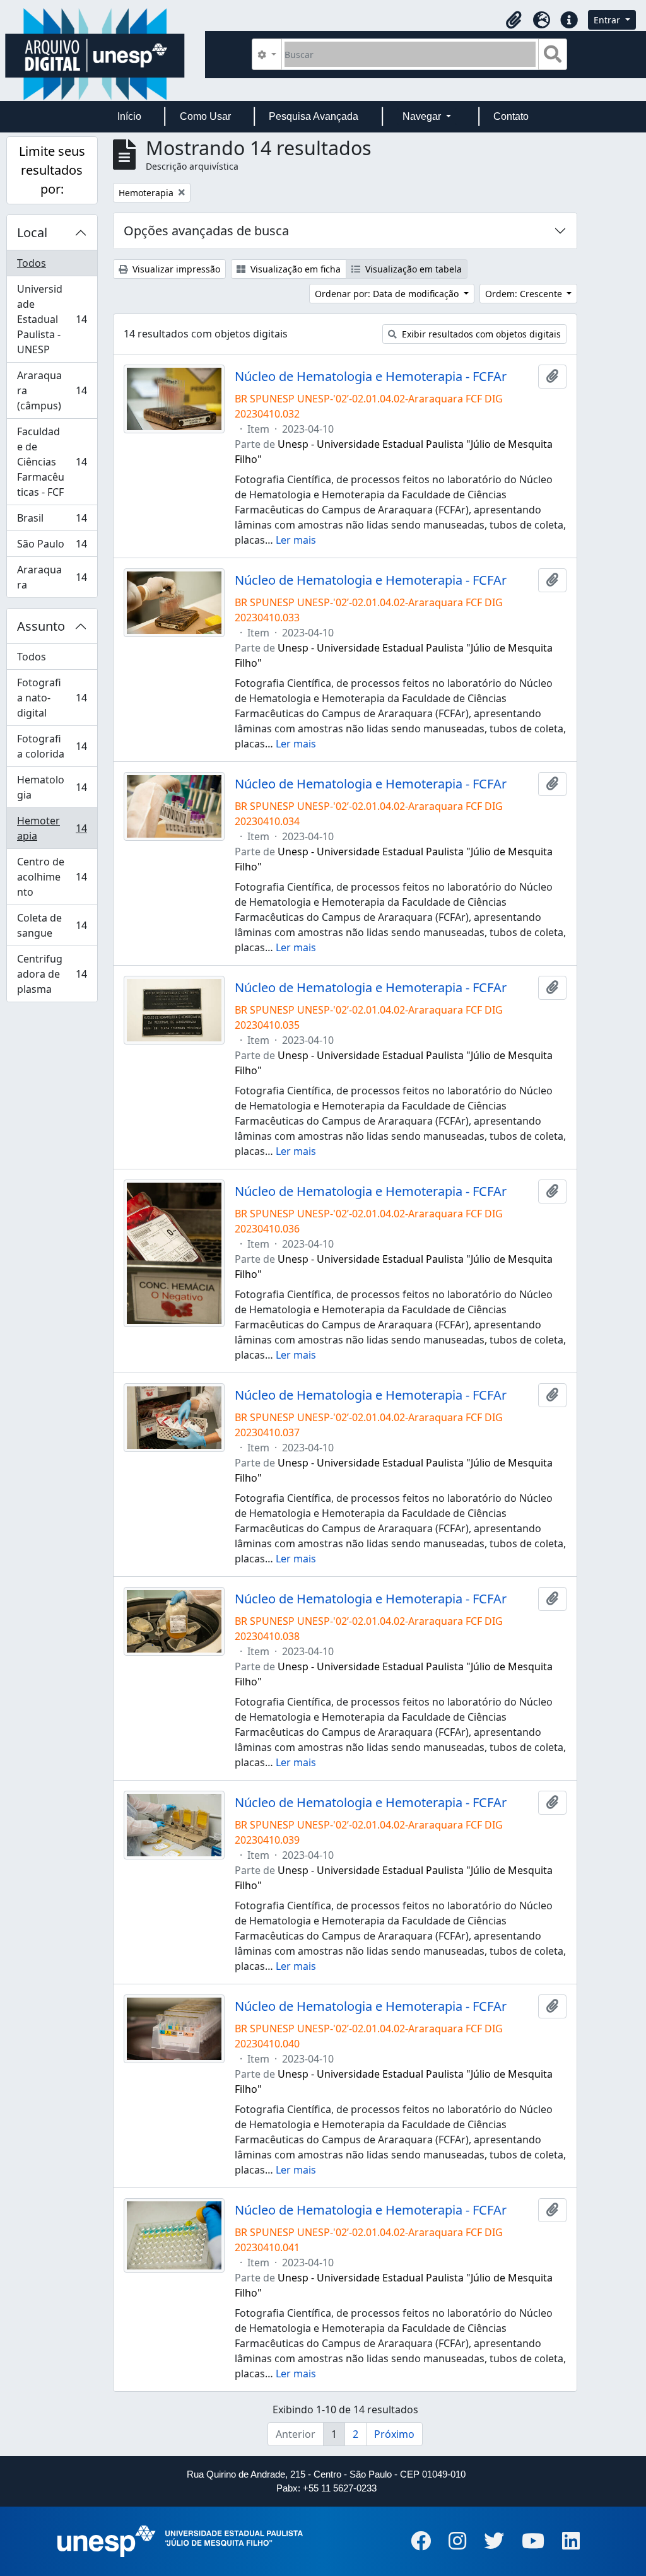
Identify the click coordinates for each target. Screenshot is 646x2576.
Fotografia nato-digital (52, 698)
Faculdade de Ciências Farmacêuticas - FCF (52, 462)
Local (32, 232)
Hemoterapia (52, 828)
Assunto (41, 626)
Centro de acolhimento (52, 877)
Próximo (394, 2434)
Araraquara (52, 577)
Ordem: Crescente (525, 294)
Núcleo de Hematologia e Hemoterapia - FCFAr (371, 377)
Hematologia (52, 787)
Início (129, 116)
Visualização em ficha (294, 269)
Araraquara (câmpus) (52, 390)
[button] (514, 20)
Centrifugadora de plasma (52, 974)
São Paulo (52, 547)
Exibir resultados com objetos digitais (480, 334)
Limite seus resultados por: (52, 170)
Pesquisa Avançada (314, 116)
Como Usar (205, 116)
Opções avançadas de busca (206, 231)
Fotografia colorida (52, 746)
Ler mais (296, 540)
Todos (32, 263)
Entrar (608, 20)
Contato (511, 116)
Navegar (423, 116)
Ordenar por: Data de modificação (388, 294)
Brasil (52, 521)
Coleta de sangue (52, 925)
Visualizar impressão (175, 269)
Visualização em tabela (412, 269)
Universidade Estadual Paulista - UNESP (52, 319)
